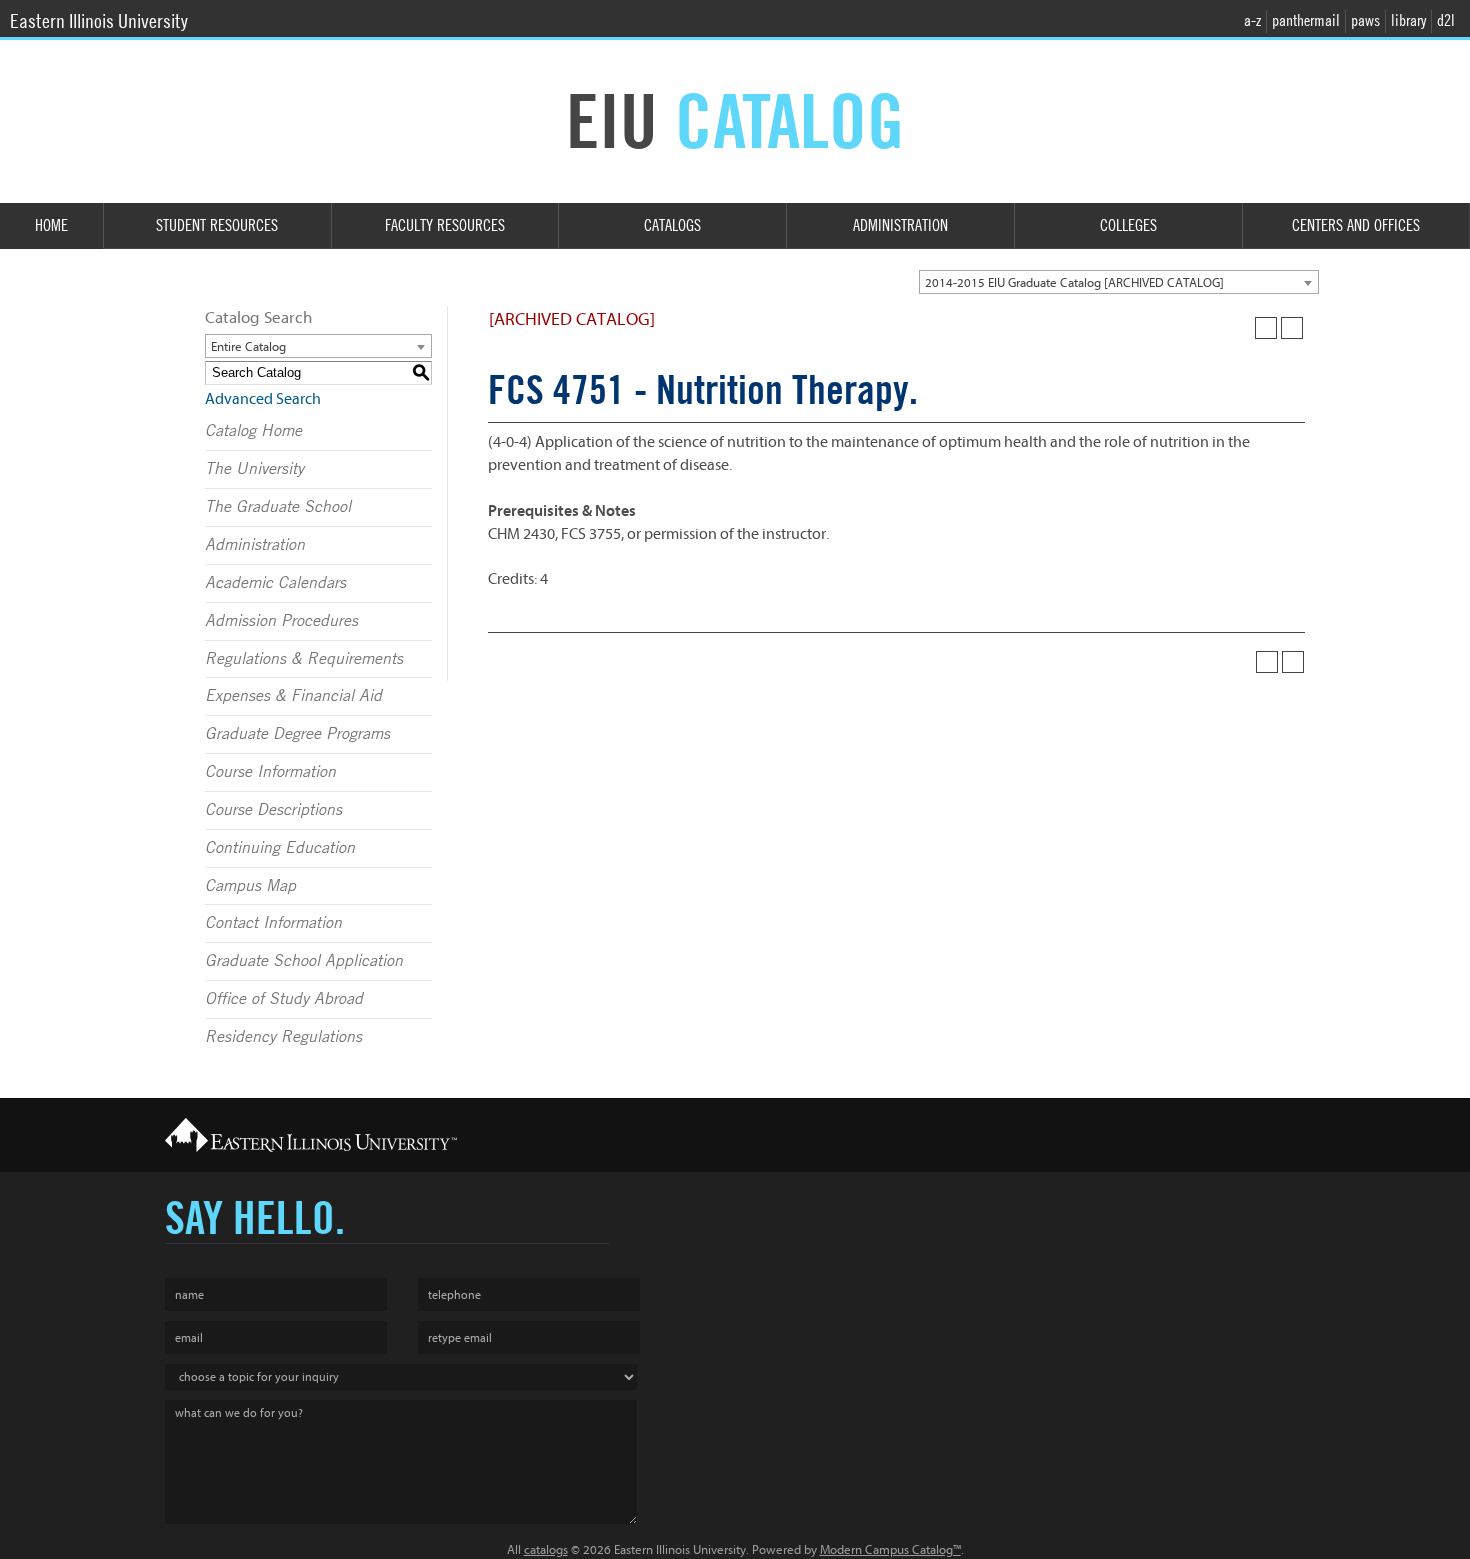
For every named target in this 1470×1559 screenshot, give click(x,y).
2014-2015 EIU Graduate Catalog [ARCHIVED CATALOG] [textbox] (1074, 282)
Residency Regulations (283, 1037)
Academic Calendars (275, 583)
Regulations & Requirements (304, 659)
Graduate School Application (304, 961)
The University (254, 469)
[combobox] (1119, 282)
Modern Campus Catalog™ (890, 1549)
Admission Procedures (281, 621)
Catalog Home (253, 431)
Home (51, 225)
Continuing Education (280, 848)
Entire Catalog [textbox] (248, 346)
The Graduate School (278, 507)
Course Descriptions (273, 810)
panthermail (1306, 20)
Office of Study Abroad (284, 999)
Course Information (270, 772)
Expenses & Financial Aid (293, 696)
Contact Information (273, 923)
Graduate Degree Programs (297, 734)
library (1408, 20)
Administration (900, 225)
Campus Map (250, 886)
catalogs (546, 1549)
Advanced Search (263, 399)
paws (1365, 20)
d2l (1446, 20)
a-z (1252, 20)
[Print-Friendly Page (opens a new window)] (1266, 328)
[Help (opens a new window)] (1292, 328)
